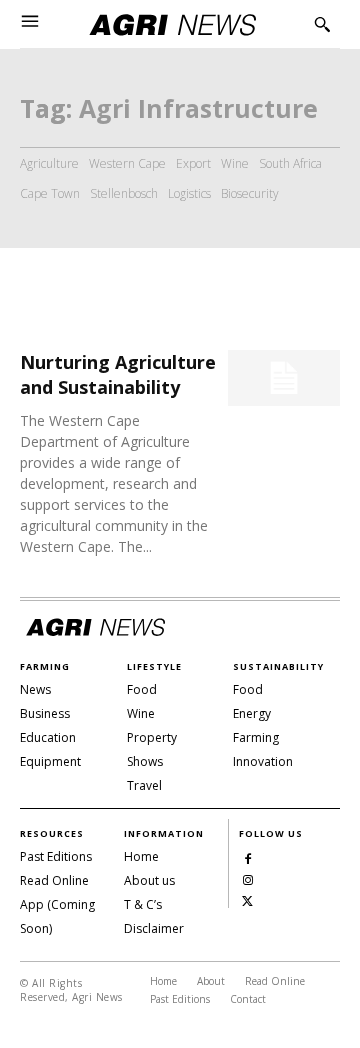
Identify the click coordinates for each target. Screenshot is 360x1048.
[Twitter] (247, 899)
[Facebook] (247, 857)
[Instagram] (247, 878)
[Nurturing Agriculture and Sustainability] (284, 378)
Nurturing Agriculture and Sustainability (118, 374)
